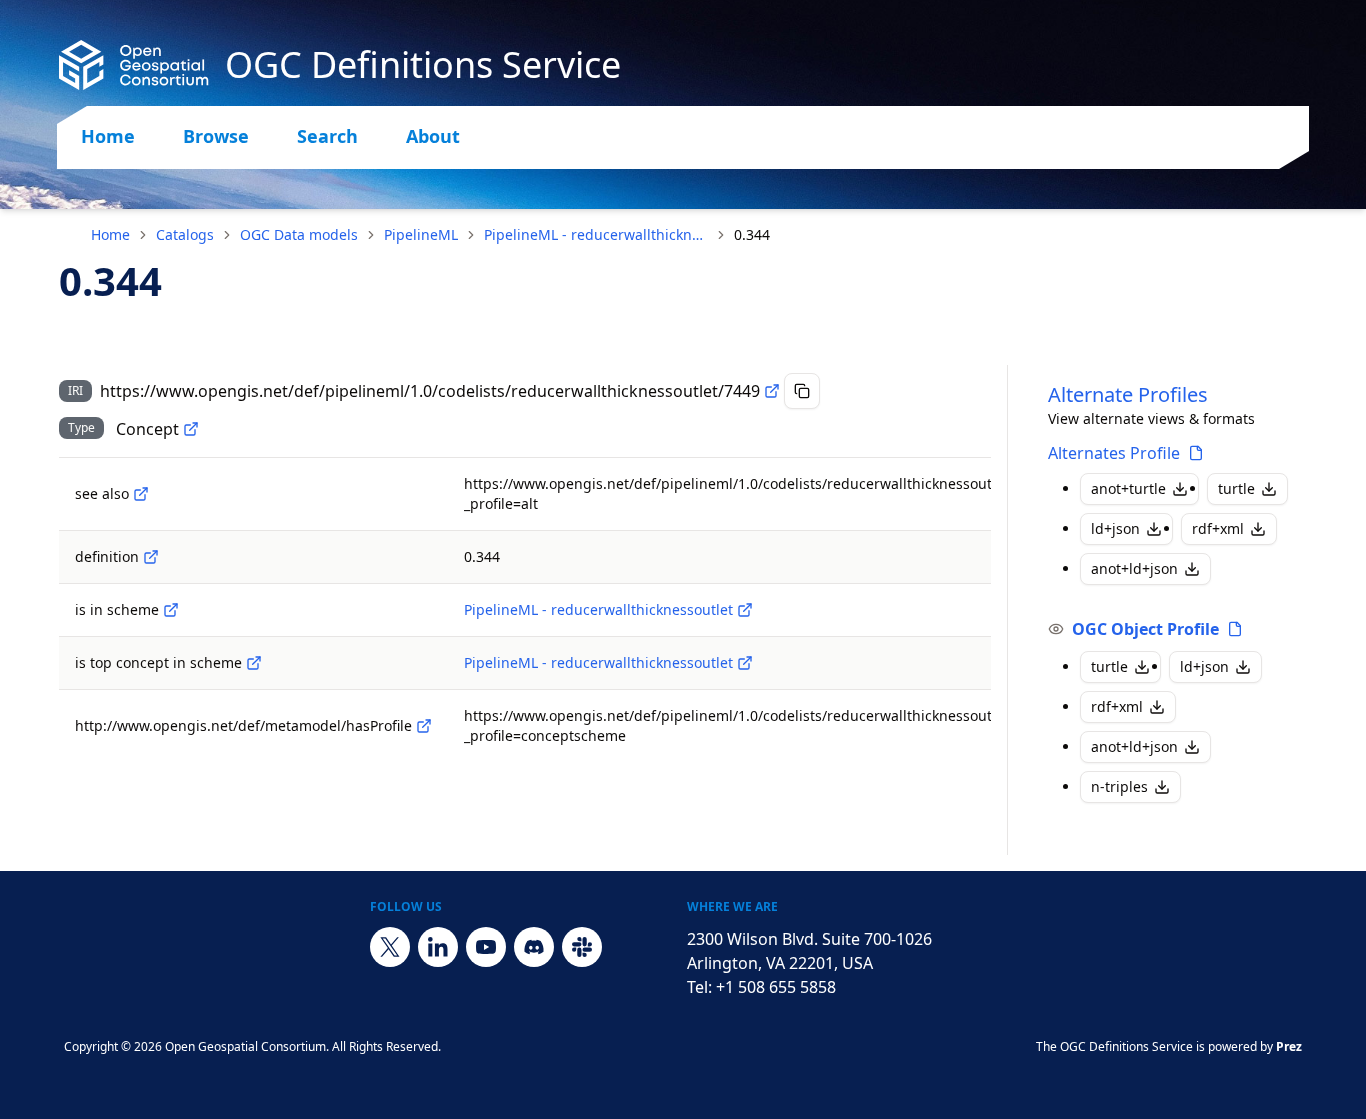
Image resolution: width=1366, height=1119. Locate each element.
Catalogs (185, 234)
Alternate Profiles (1128, 394)
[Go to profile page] (1196, 453)
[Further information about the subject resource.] (141, 494)
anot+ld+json (1134, 568)
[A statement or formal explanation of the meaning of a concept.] (151, 557)
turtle (1236, 488)
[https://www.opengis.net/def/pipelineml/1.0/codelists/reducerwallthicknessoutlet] (745, 610)
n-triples (1119, 786)
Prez (1289, 1046)
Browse (216, 136)
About (433, 136)
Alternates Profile (1114, 453)
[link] (752, 235)
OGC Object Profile (1145, 629)
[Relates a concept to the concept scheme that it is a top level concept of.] (254, 663)
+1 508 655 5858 (776, 987)
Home (108, 136)
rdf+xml (1218, 528)
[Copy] (802, 391)
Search (327, 136)
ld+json (1115, 528)
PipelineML (421, 234)
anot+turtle (1128, 488)
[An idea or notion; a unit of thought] (191, 429)
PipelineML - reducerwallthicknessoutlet (596, 234)
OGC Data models (299, 234)
